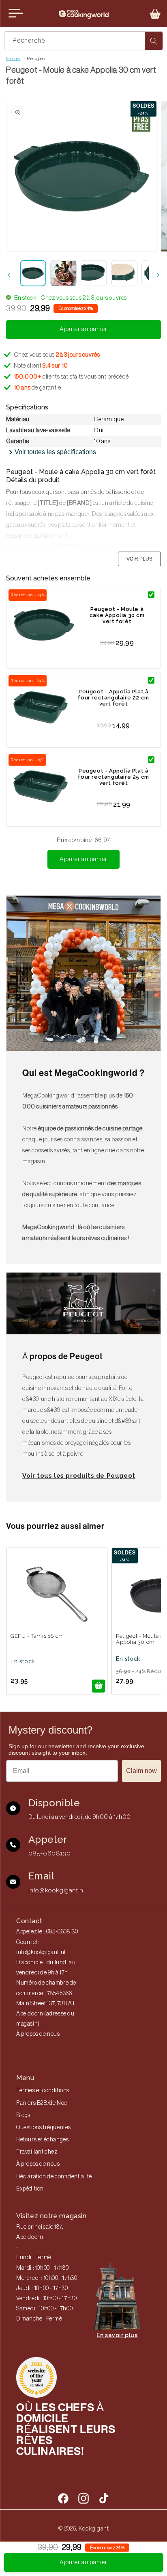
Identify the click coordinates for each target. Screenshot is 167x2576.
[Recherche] (154, 41)
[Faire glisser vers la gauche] (9, 275)
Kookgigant (94, 2528)
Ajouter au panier (83, 859)
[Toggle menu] (16, 13)
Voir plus (139, 559)
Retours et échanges (42, 2140)
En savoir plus (117, 2335)
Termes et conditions (43, 2091)
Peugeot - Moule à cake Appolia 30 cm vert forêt (117, 615)
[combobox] (83, 41)
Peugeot (37, 58)
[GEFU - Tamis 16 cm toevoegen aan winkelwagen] (98, 1686)
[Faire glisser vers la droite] (158, 275)
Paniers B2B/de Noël (42, 2103)
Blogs (23, 2115)
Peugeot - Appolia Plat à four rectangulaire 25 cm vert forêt (113, 777)
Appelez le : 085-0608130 (47, 1932)
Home (13, 58)
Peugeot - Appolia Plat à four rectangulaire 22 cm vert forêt (113, 698)
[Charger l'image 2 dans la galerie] (63, 273)
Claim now (141, 1771)
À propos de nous (38, 2034)
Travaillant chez (37, 2152)
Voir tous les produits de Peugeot (79, 1476)
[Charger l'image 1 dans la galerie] (33, 273)
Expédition (30, 2189)
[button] (155, 14)
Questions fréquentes (44, 2128)
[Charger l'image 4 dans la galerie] (124, 273)
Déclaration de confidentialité (54, 2177)
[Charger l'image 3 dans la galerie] (94, 273)
